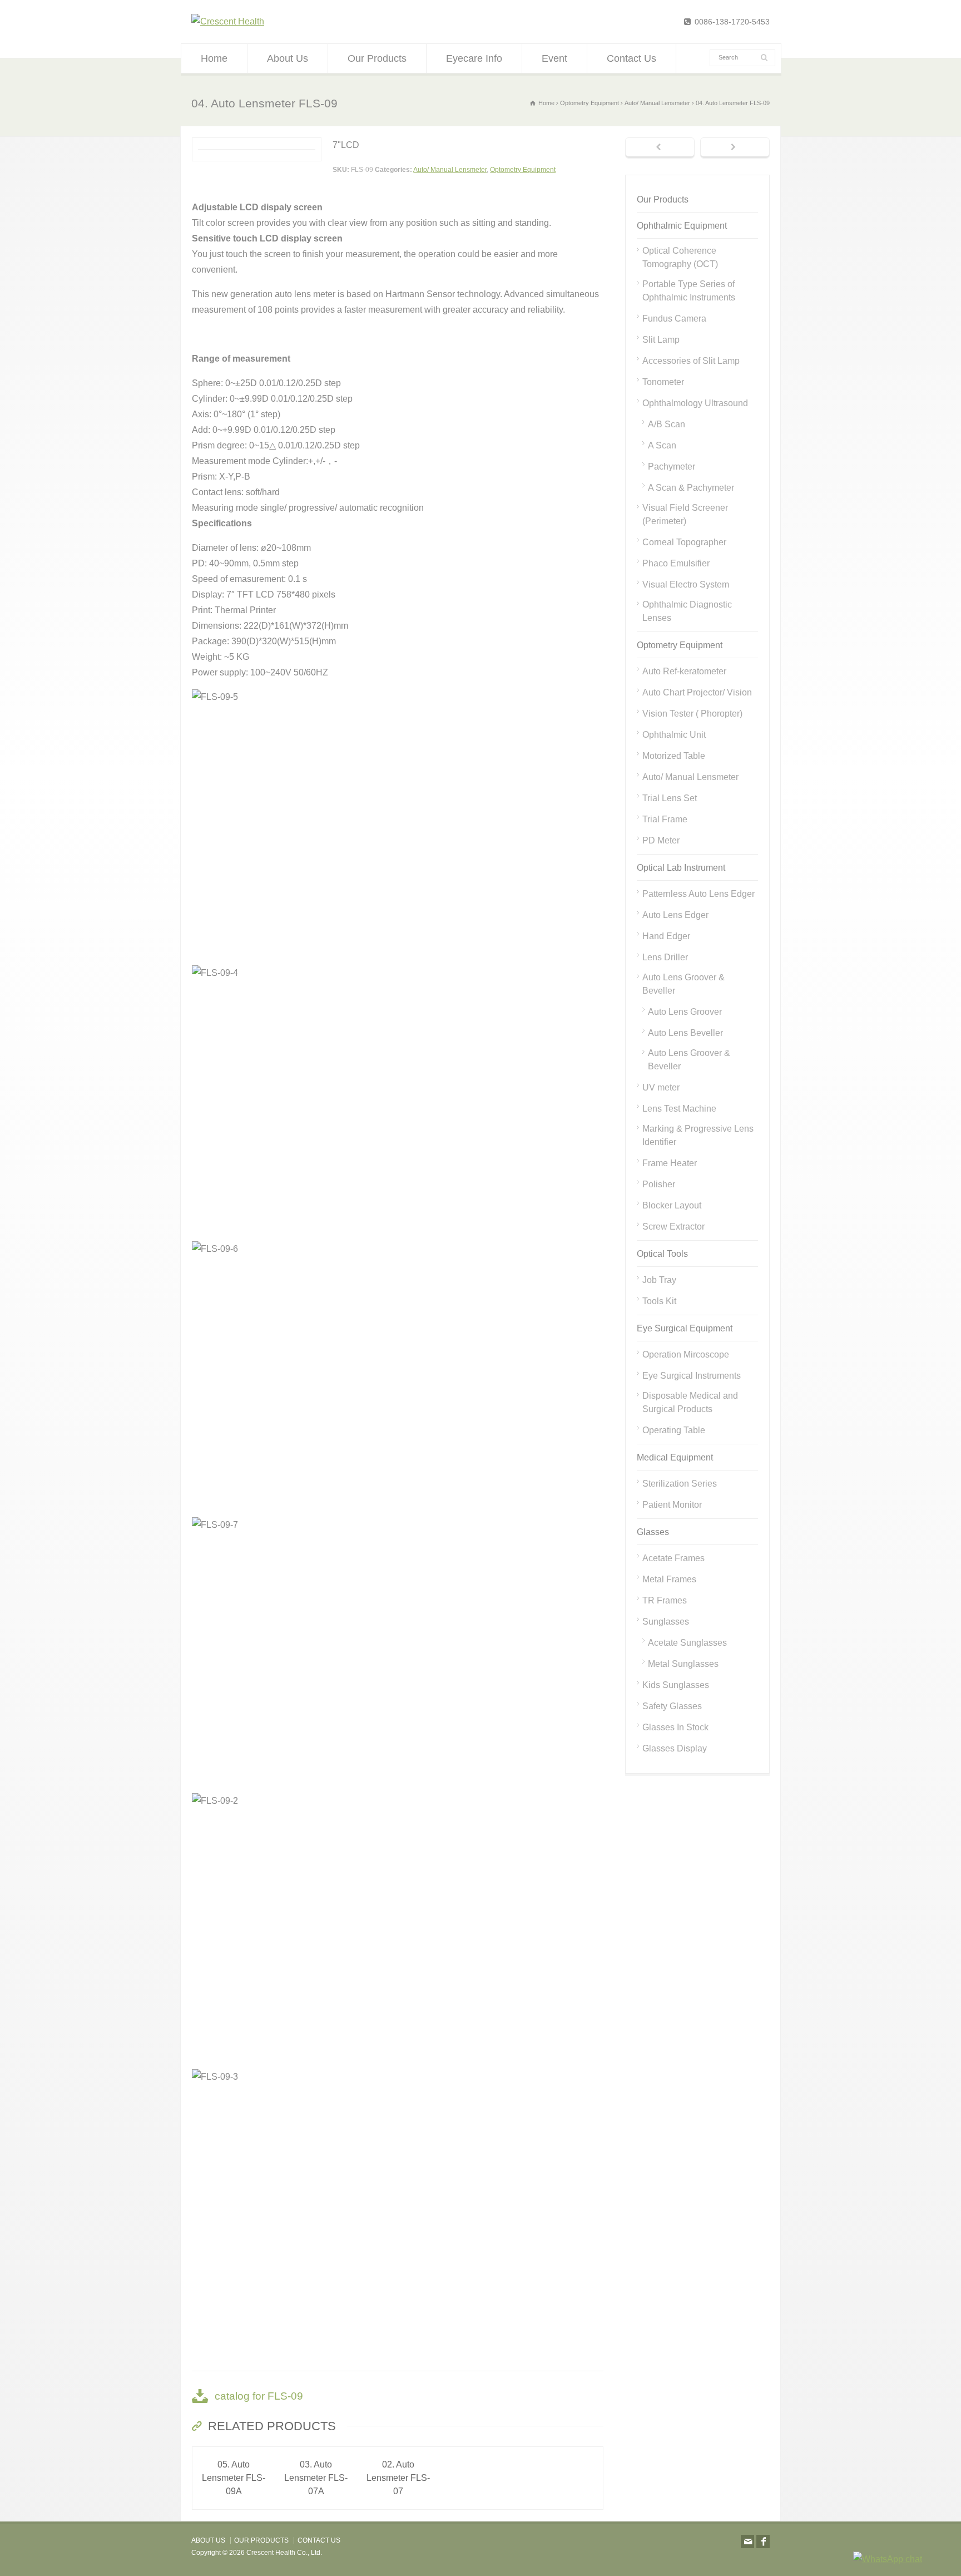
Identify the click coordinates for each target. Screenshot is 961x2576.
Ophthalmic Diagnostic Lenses (687, 611)
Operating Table (674, 1430)
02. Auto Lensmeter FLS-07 (398, 2478)
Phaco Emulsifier (676, 563)
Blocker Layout (672, 1205)
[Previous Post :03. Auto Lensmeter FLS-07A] (660, 148)
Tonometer (663, 382)
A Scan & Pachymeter (691, 488)
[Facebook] (763, 2542)
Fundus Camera (674, 319)
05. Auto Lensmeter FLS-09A (234, 2478)
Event (554, 58)
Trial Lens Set (670, 798)
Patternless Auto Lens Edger (699, 894)
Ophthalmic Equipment (682, 226)
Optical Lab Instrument (681, 868)
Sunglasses (666, 1622)
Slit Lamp (661, 340)
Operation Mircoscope (686, 1354)
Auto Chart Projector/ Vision (697, 692)
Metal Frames (669, 1579)
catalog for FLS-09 (259, 2396)
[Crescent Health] (228, 21)
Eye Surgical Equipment (685, 1328)
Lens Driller (665, 957)
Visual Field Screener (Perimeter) (685, 514)
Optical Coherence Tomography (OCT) (680, 257)
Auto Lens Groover (685, 1012)
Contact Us (631, 58)
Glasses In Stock (675, 1727)
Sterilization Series (680, 1484)
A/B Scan (667, 424)
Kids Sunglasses (676, 1685)
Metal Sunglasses (683, 1664)
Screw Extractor (673, 1227)
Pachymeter (672, 467)
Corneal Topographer (684, 542)
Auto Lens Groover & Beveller (683, 984)
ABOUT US (208, 2540)
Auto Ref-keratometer (684, 671)
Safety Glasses (672, 1706)
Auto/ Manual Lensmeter (450, 170)
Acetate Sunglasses (687, 1643)
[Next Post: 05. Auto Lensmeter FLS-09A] (735, 148)
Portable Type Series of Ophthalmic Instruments (689, 291)
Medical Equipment (675, 1457)
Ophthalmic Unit (674, 735)
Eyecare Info (474, 58)
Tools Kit (659, 1301)
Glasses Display (675, 1748)
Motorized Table (674, 756)
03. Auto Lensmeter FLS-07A (316, 2478)
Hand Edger (666, 936)
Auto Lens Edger (675, 915)
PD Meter (661, 840)
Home (214, 58)
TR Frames (665, 1600)
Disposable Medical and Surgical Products (690, 1402)
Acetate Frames (673, 1558)
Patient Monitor (672, 1505)
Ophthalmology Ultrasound (695, 403)
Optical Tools (662, 1254)
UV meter (661, 1087)
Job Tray (659, 1280)
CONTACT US (319, 2540)
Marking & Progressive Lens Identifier (698, 1135)
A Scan (662, 445)
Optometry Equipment (523, 170)
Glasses (653, 1532)
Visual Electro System (686, 584)
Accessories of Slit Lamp (691, 361)
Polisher (659, 1184)
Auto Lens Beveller (685, 1033)
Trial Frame (665, 819)
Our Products (377, 58)
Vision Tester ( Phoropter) (692, 714)
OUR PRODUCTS (261, 2540)
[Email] (747, 2542)
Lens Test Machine (679, 1109)
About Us (288, 58)
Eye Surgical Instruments (692, 1376)
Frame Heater (670, 1163)
